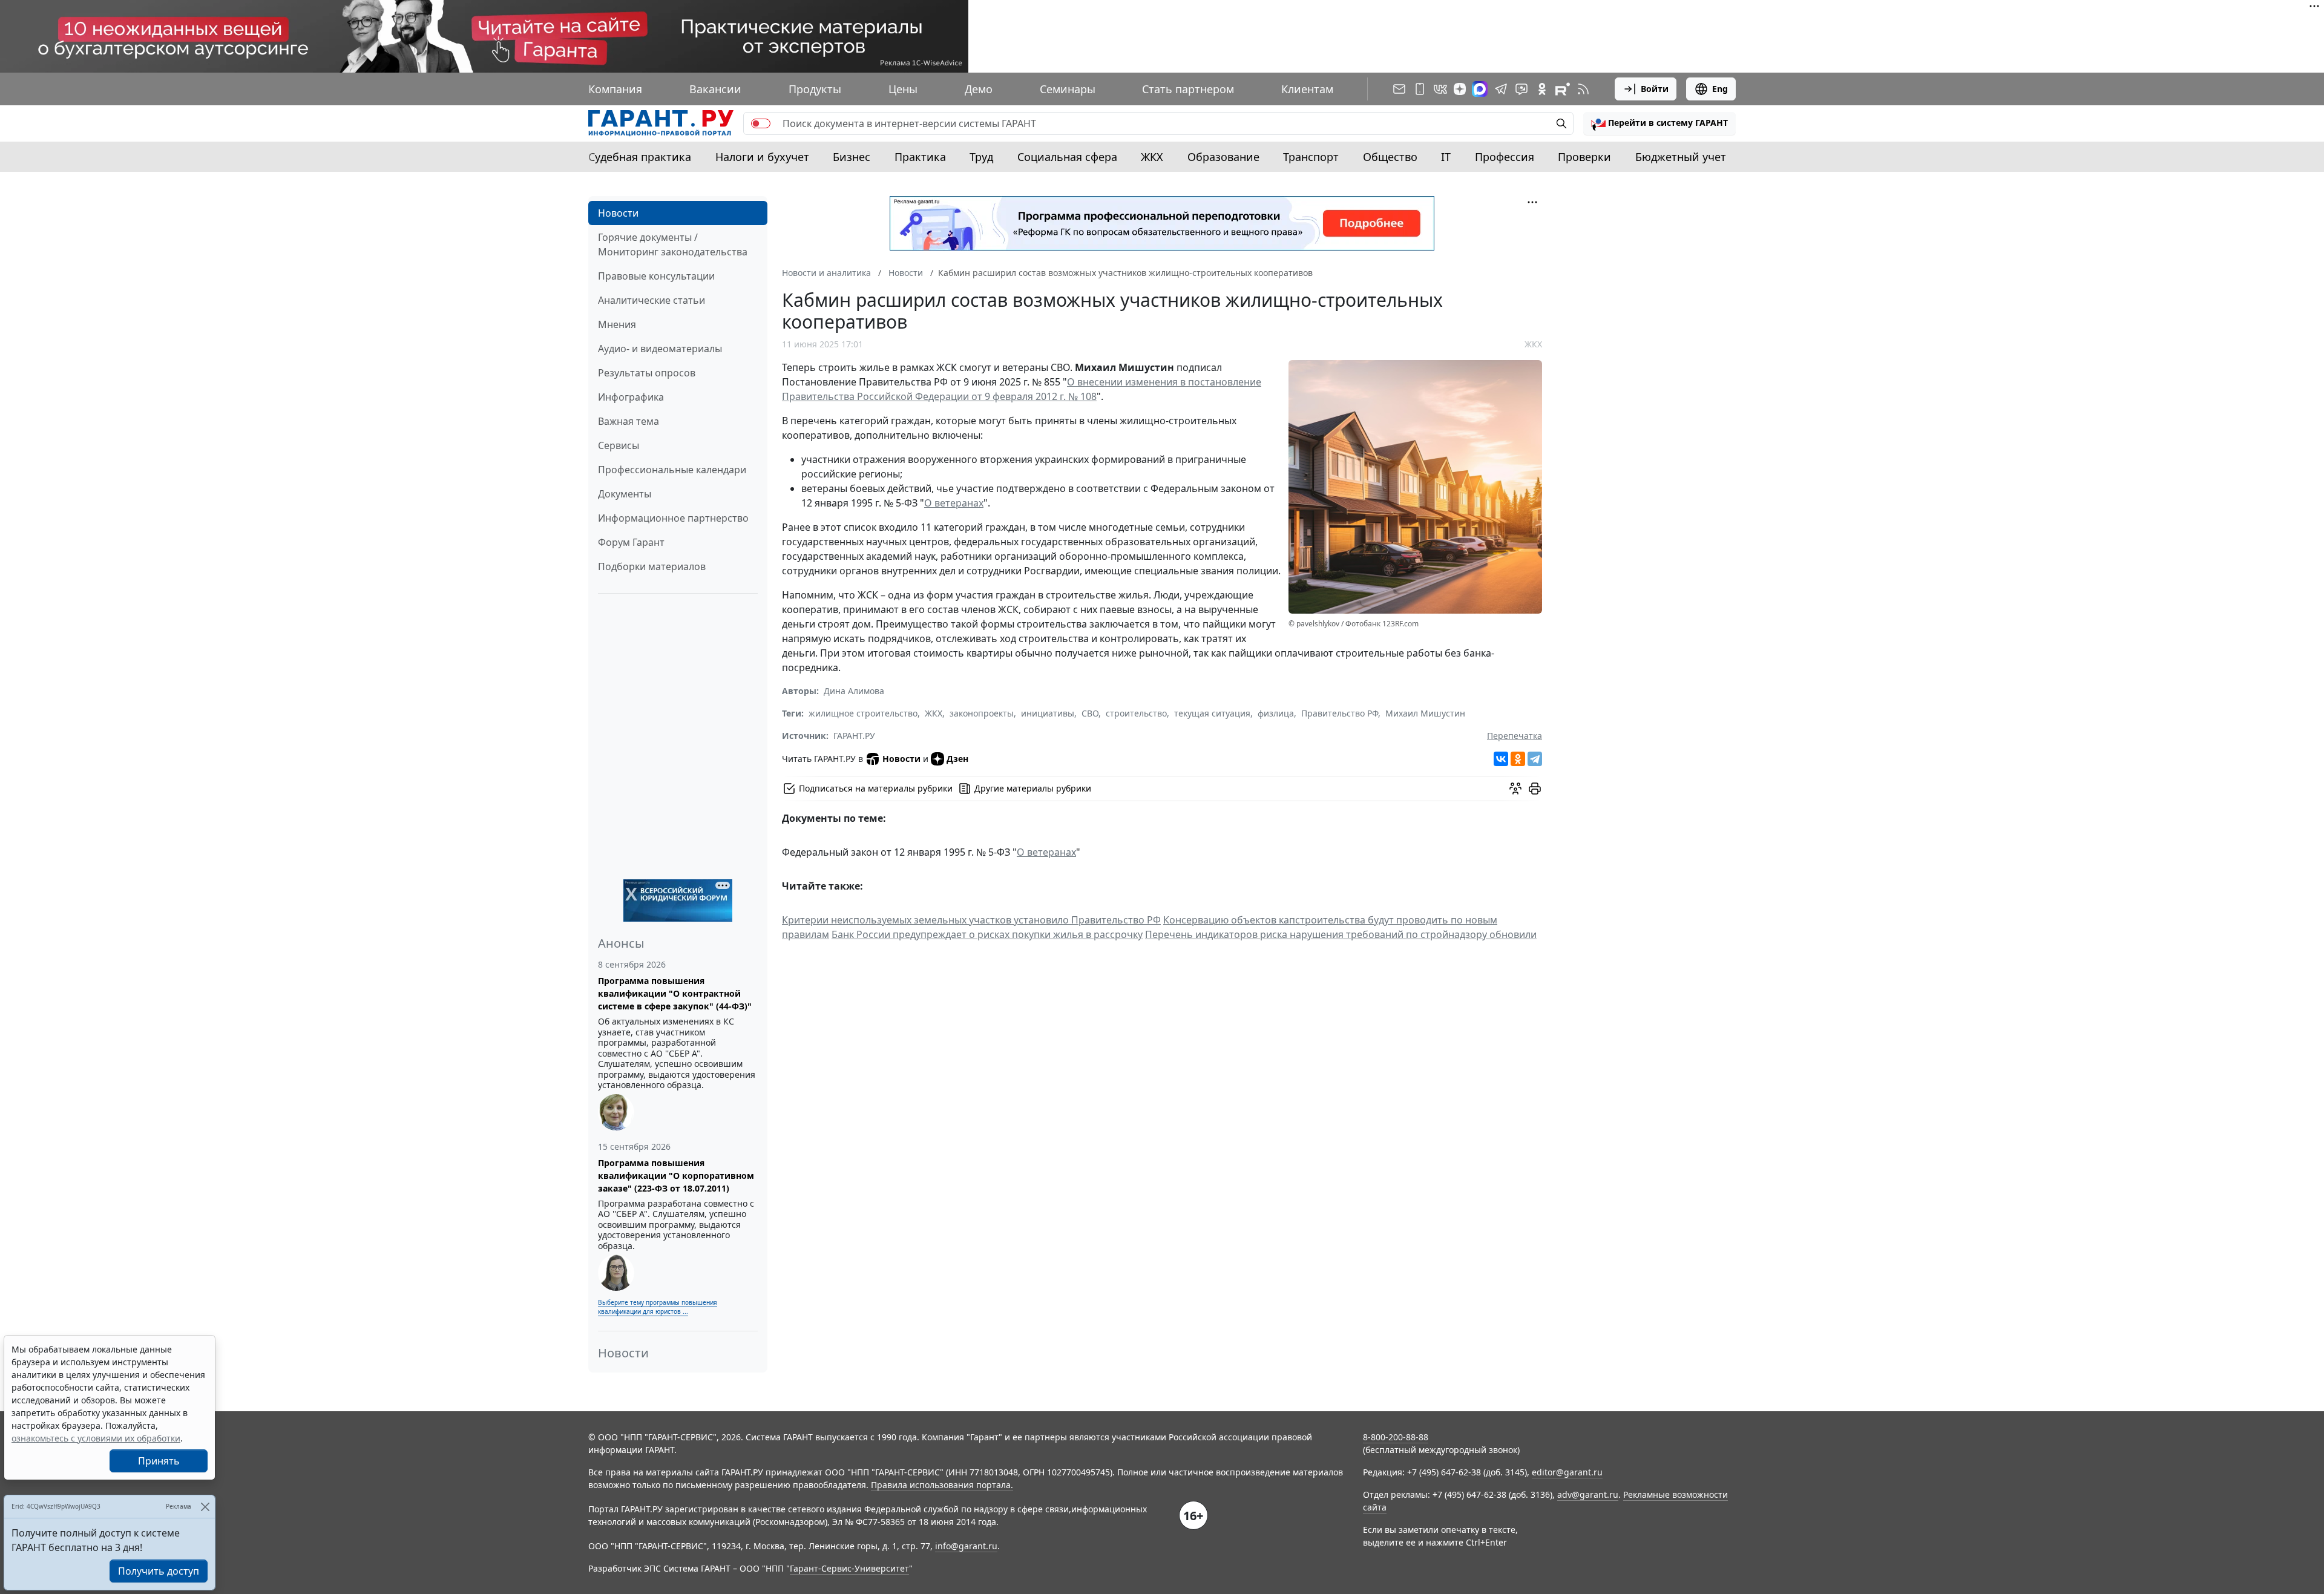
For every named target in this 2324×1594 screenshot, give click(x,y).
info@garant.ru (966, 1546)
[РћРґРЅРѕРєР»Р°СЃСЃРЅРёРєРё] (1518, 759)
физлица (1276, 713)
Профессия (1505, 157)
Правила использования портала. (942, 1485)
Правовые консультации (656, 276)
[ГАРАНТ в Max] (1480, 89)
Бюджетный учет (1681, 157)
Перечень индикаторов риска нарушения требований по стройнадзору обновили (1341, 934)
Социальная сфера (1067, 157)
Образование (1223, 157)
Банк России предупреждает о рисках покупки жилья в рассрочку (987, 934)
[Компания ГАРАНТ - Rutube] (1563, 89)
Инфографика (631, 397)
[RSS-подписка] (1583, 89)
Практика (920, 157)
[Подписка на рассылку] (1399, 89)
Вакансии (715, 89)
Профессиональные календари (672, 470)
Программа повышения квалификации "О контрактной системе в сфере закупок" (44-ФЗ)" (675, 993)
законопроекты (982, 713)
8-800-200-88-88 (1396, 1437)
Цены (903, 89)
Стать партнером (1188, 89)
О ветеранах (954, 503)
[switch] (761, 123)
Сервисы (619, 445)
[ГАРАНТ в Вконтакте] (1440, 89)
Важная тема (629, 421)
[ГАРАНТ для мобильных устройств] (1420, 89)
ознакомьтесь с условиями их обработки (96, 1438)
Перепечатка (1515, 736)
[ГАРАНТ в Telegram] (1501, 89)
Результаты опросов (647, 373)
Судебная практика (640, 157)
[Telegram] (1535, 759)
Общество (1390, 157)
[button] (1659, 123)
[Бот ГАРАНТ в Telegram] (1521, 89)
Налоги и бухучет (762, 157)
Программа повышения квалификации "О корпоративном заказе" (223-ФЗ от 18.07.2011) (676, 1176)
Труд (981, 157)
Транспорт (1311, 157)
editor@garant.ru (1567, 1472)
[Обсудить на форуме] (1515, 789)
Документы (625, 494)
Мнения (617, 324)
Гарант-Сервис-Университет (849, 1568)
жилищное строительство (863, 713)
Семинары (1068, 89)
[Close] (205, 1507)
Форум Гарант (631, 542)
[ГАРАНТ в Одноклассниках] (1542, 89)
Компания (615, 89)
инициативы (1048, 713)
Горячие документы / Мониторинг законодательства (673, 244)
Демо (979, 89)
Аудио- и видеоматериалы (660, 349)
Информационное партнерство (673, 518)
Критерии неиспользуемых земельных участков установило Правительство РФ (971, 920)
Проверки (1584, 157)
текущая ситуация (1212, 713)
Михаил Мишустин (1425, 713)
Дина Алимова (854, 691)
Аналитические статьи (652, 300)
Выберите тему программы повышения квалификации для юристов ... (658, 1307)
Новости (618, 213)
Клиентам (1307, 89)
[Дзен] (1460, 89)
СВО (1090, 713)
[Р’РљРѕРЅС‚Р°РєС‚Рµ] (1501, 759)
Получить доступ (159, 1571)
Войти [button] (1655, 89)
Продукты (815, 89)
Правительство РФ (1340, 713)
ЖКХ (1152, 157)
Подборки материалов (652, 566)
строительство (1136, 713)
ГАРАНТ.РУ (854, 736)
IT (1446, 157)
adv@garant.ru (1588, 1494)
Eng (1720, 89)
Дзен (957, 759)
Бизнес (852, 157)
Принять (159, 1461)
